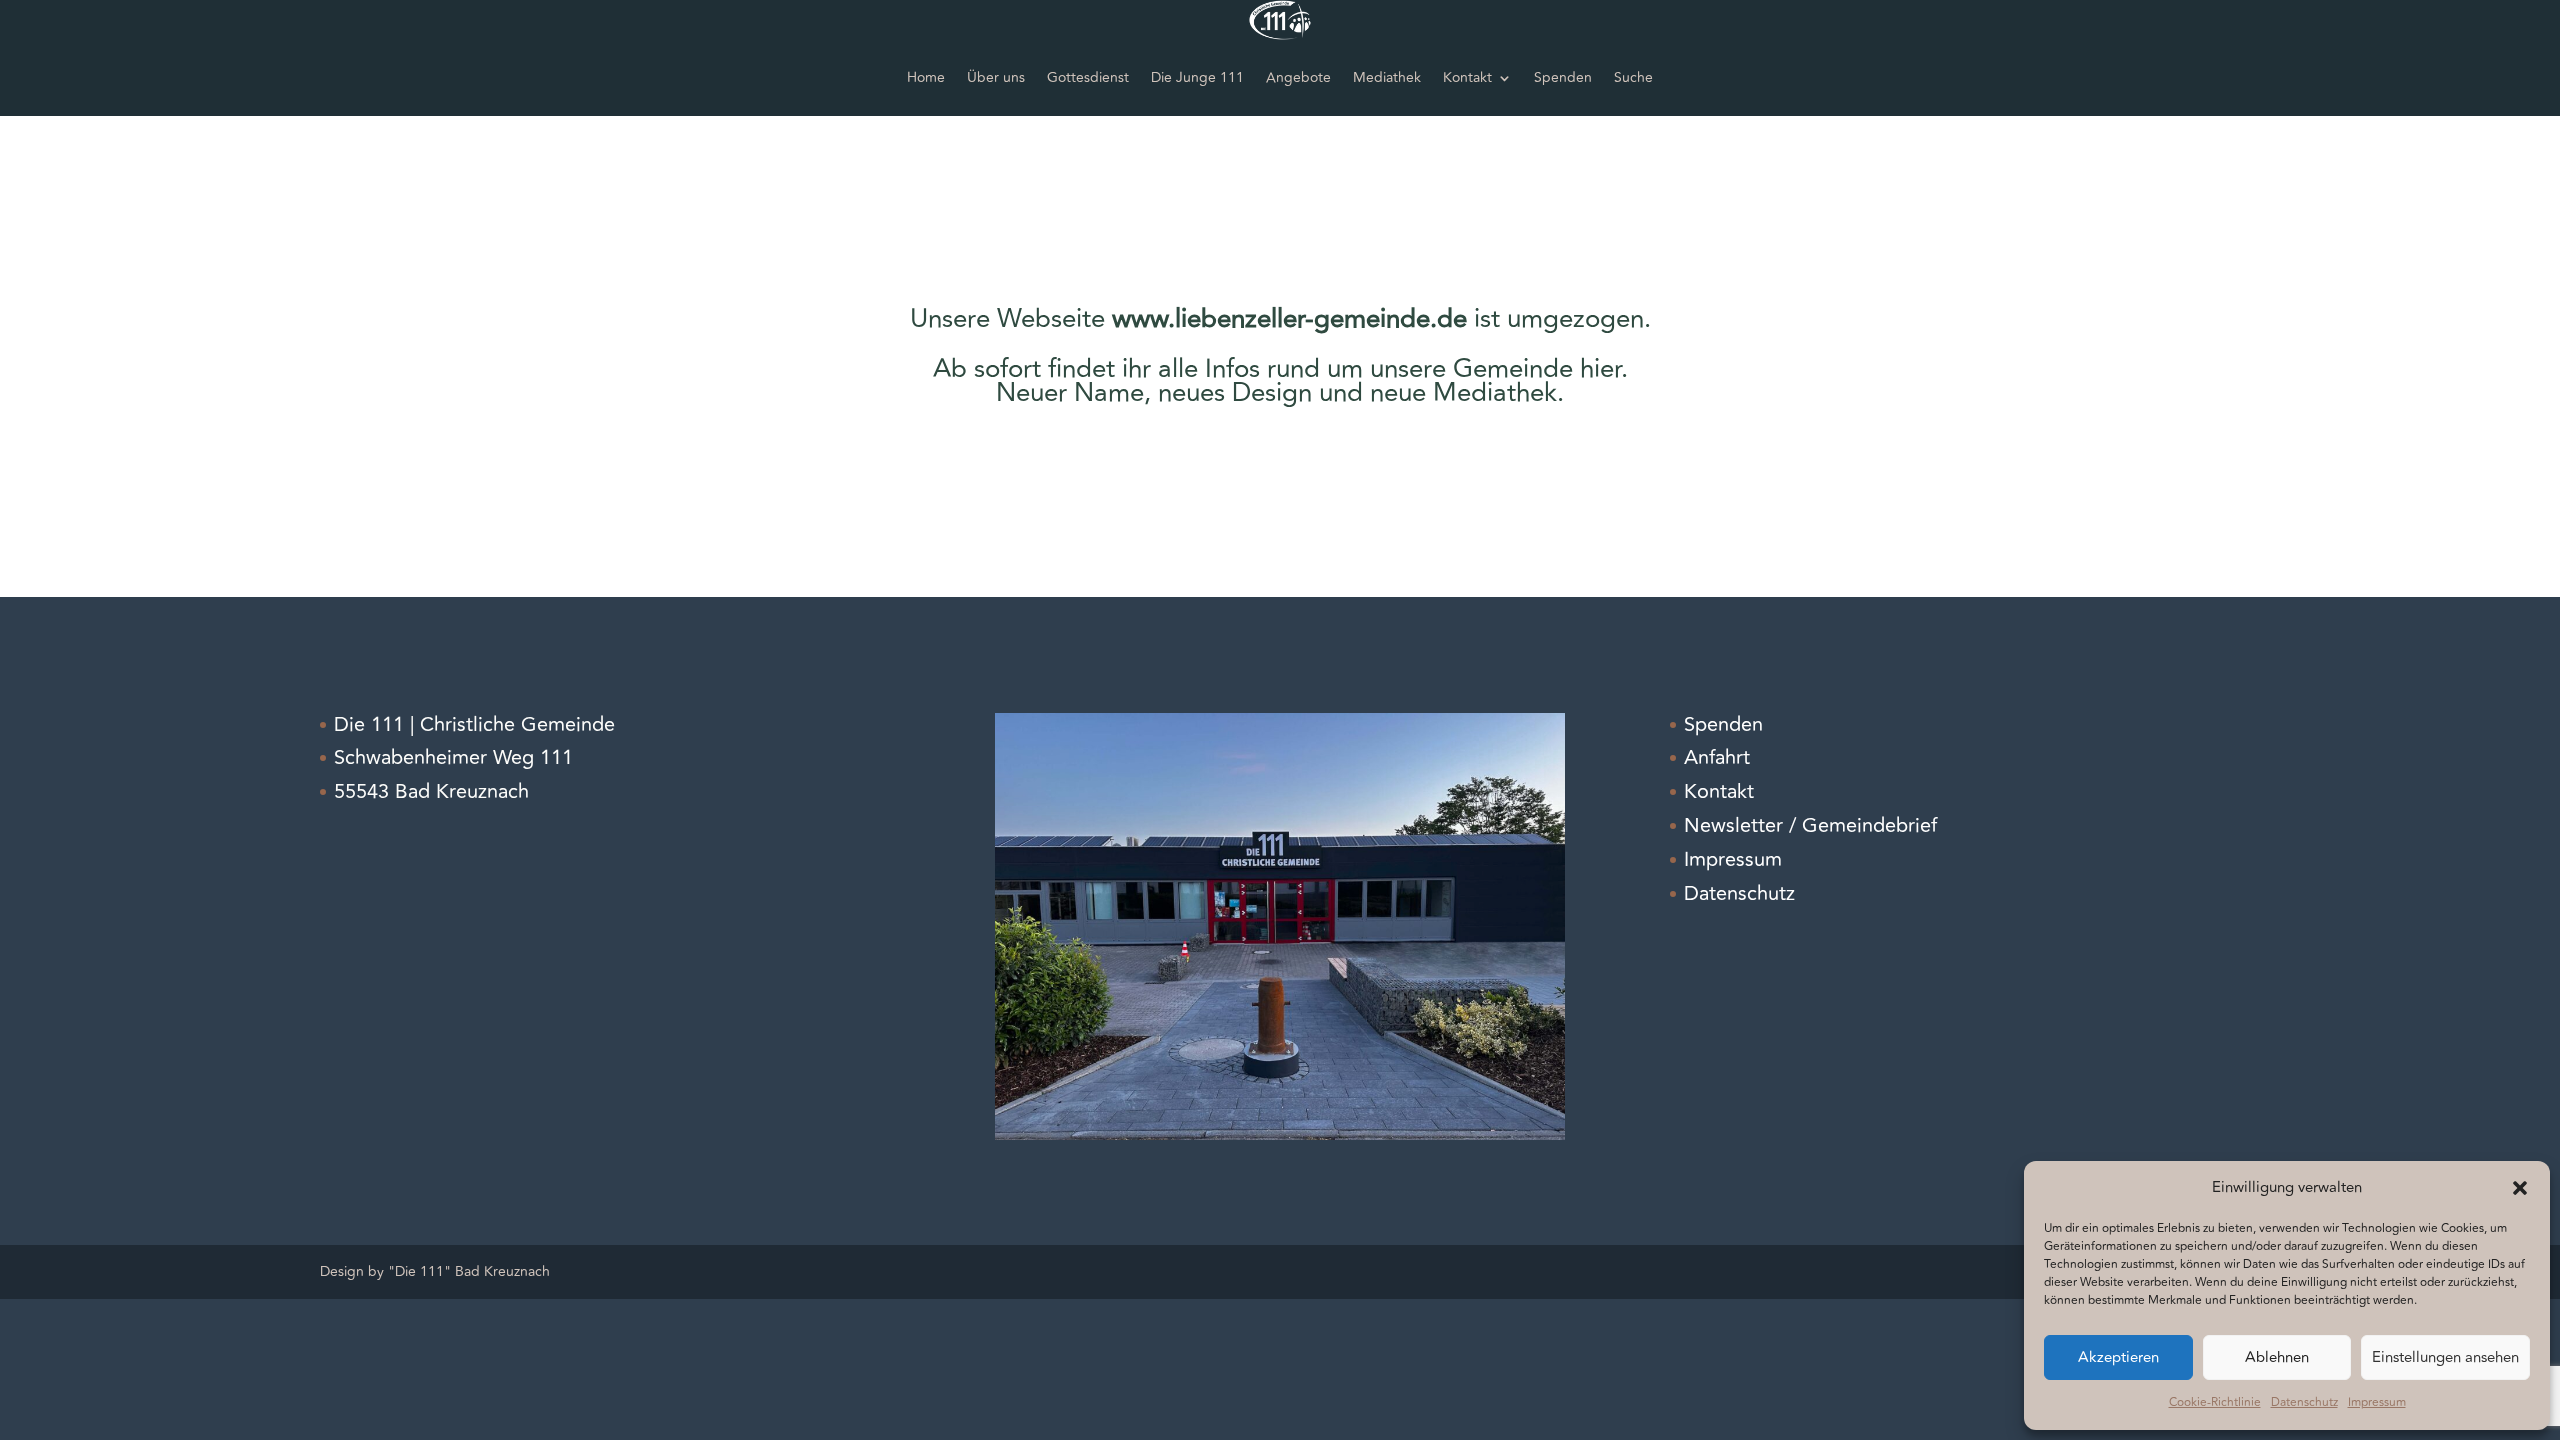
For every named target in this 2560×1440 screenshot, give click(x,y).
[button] (2520, 1188)
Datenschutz (2304, 1402)
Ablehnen (2277, 1357)
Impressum (2377, 1402)
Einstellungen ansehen (2445, 1357)
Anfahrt (1717, 757)
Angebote (1298, 77)
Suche (1633, 77)
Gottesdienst (1088, 77)
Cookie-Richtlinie (2215, 1402)
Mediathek (1387, 77)
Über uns (996, 77)
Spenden (1563, 77)
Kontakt (1467, 77)
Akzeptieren (2118, 1357)
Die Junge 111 (1197, 77)
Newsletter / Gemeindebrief (1810, 825)
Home (926, 77)
